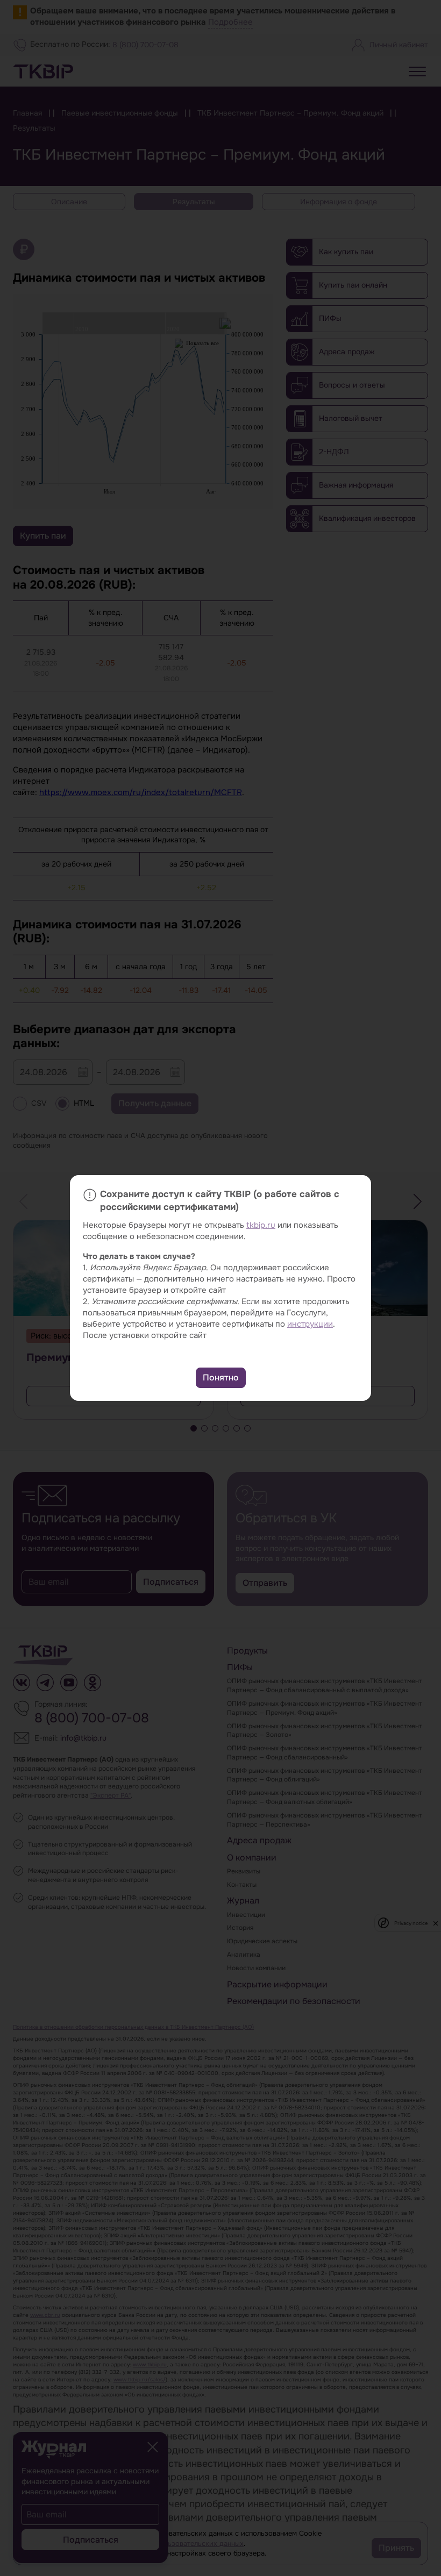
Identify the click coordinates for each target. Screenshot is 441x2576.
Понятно (221, 1378)
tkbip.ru (261, 1225)
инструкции (310, 1324)
